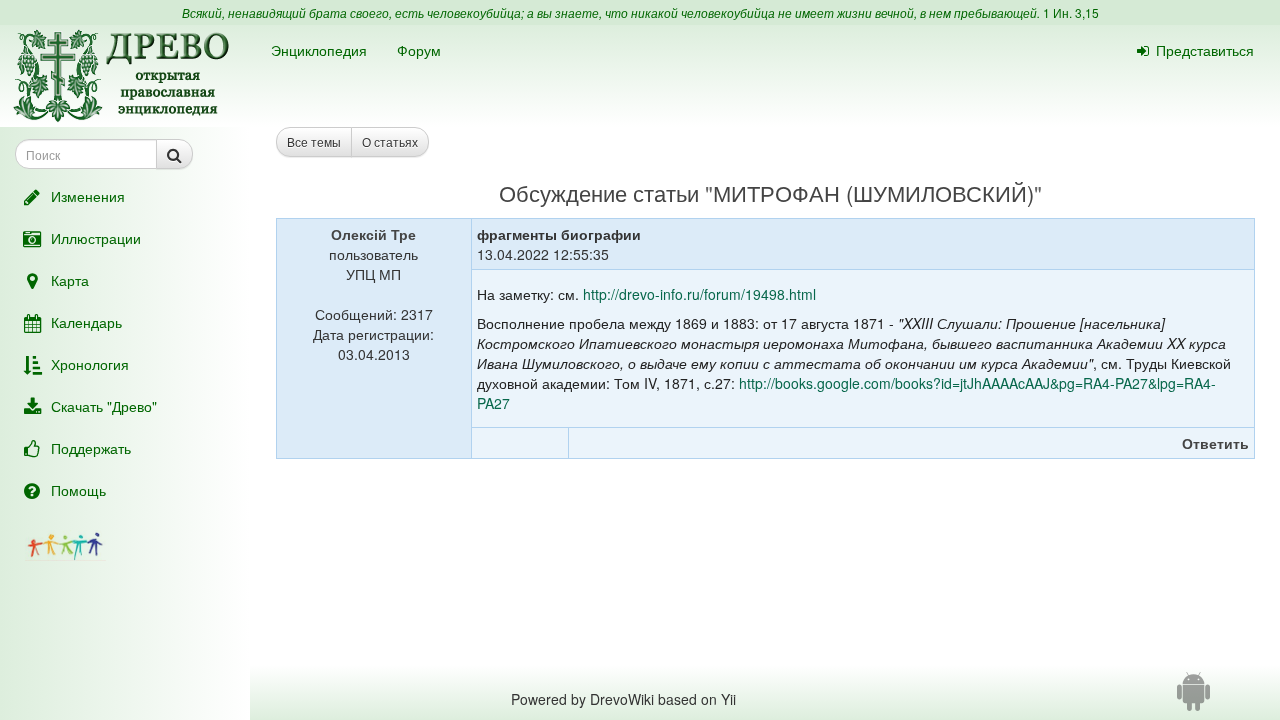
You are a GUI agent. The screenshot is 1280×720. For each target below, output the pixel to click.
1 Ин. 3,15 (1071, 12)
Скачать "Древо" (104, 406)
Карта (70, 280)
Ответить (1215, 443)
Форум (419, 50)
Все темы (314, 141)
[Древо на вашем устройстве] (1193, 699)
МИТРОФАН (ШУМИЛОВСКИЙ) (873, 192)
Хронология (90, 364)
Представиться (1205, 50)
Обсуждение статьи (599, 192)
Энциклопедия (319, 50)
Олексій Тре (373, 234)
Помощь (78, 490)
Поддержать (91, 448)
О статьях (390, 141)
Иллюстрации (96, 238)
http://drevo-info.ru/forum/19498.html (699, 294)
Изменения (88, 196)
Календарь (86, 322)
